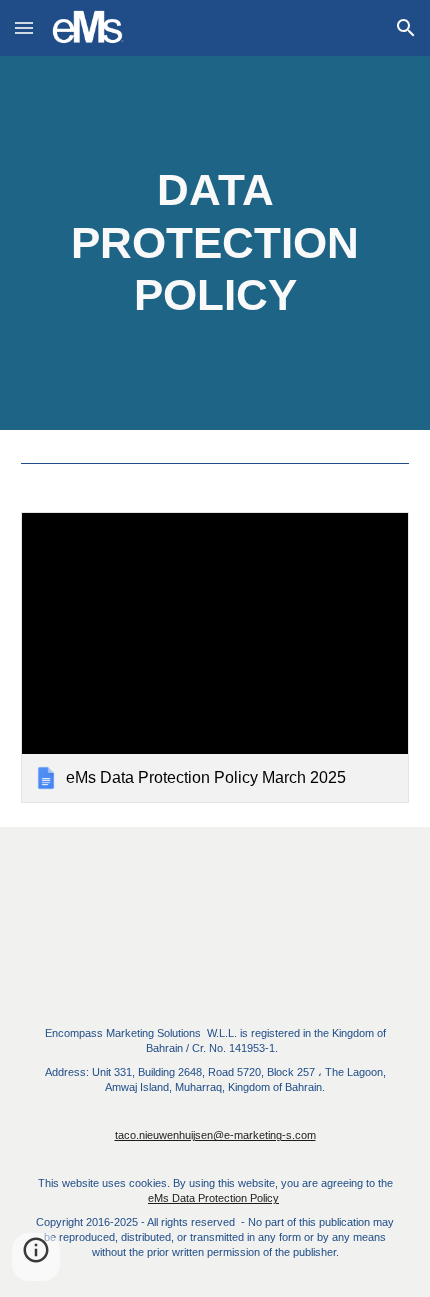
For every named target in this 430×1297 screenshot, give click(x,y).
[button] (24, 27)
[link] (215, 657)
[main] (215, 243)
